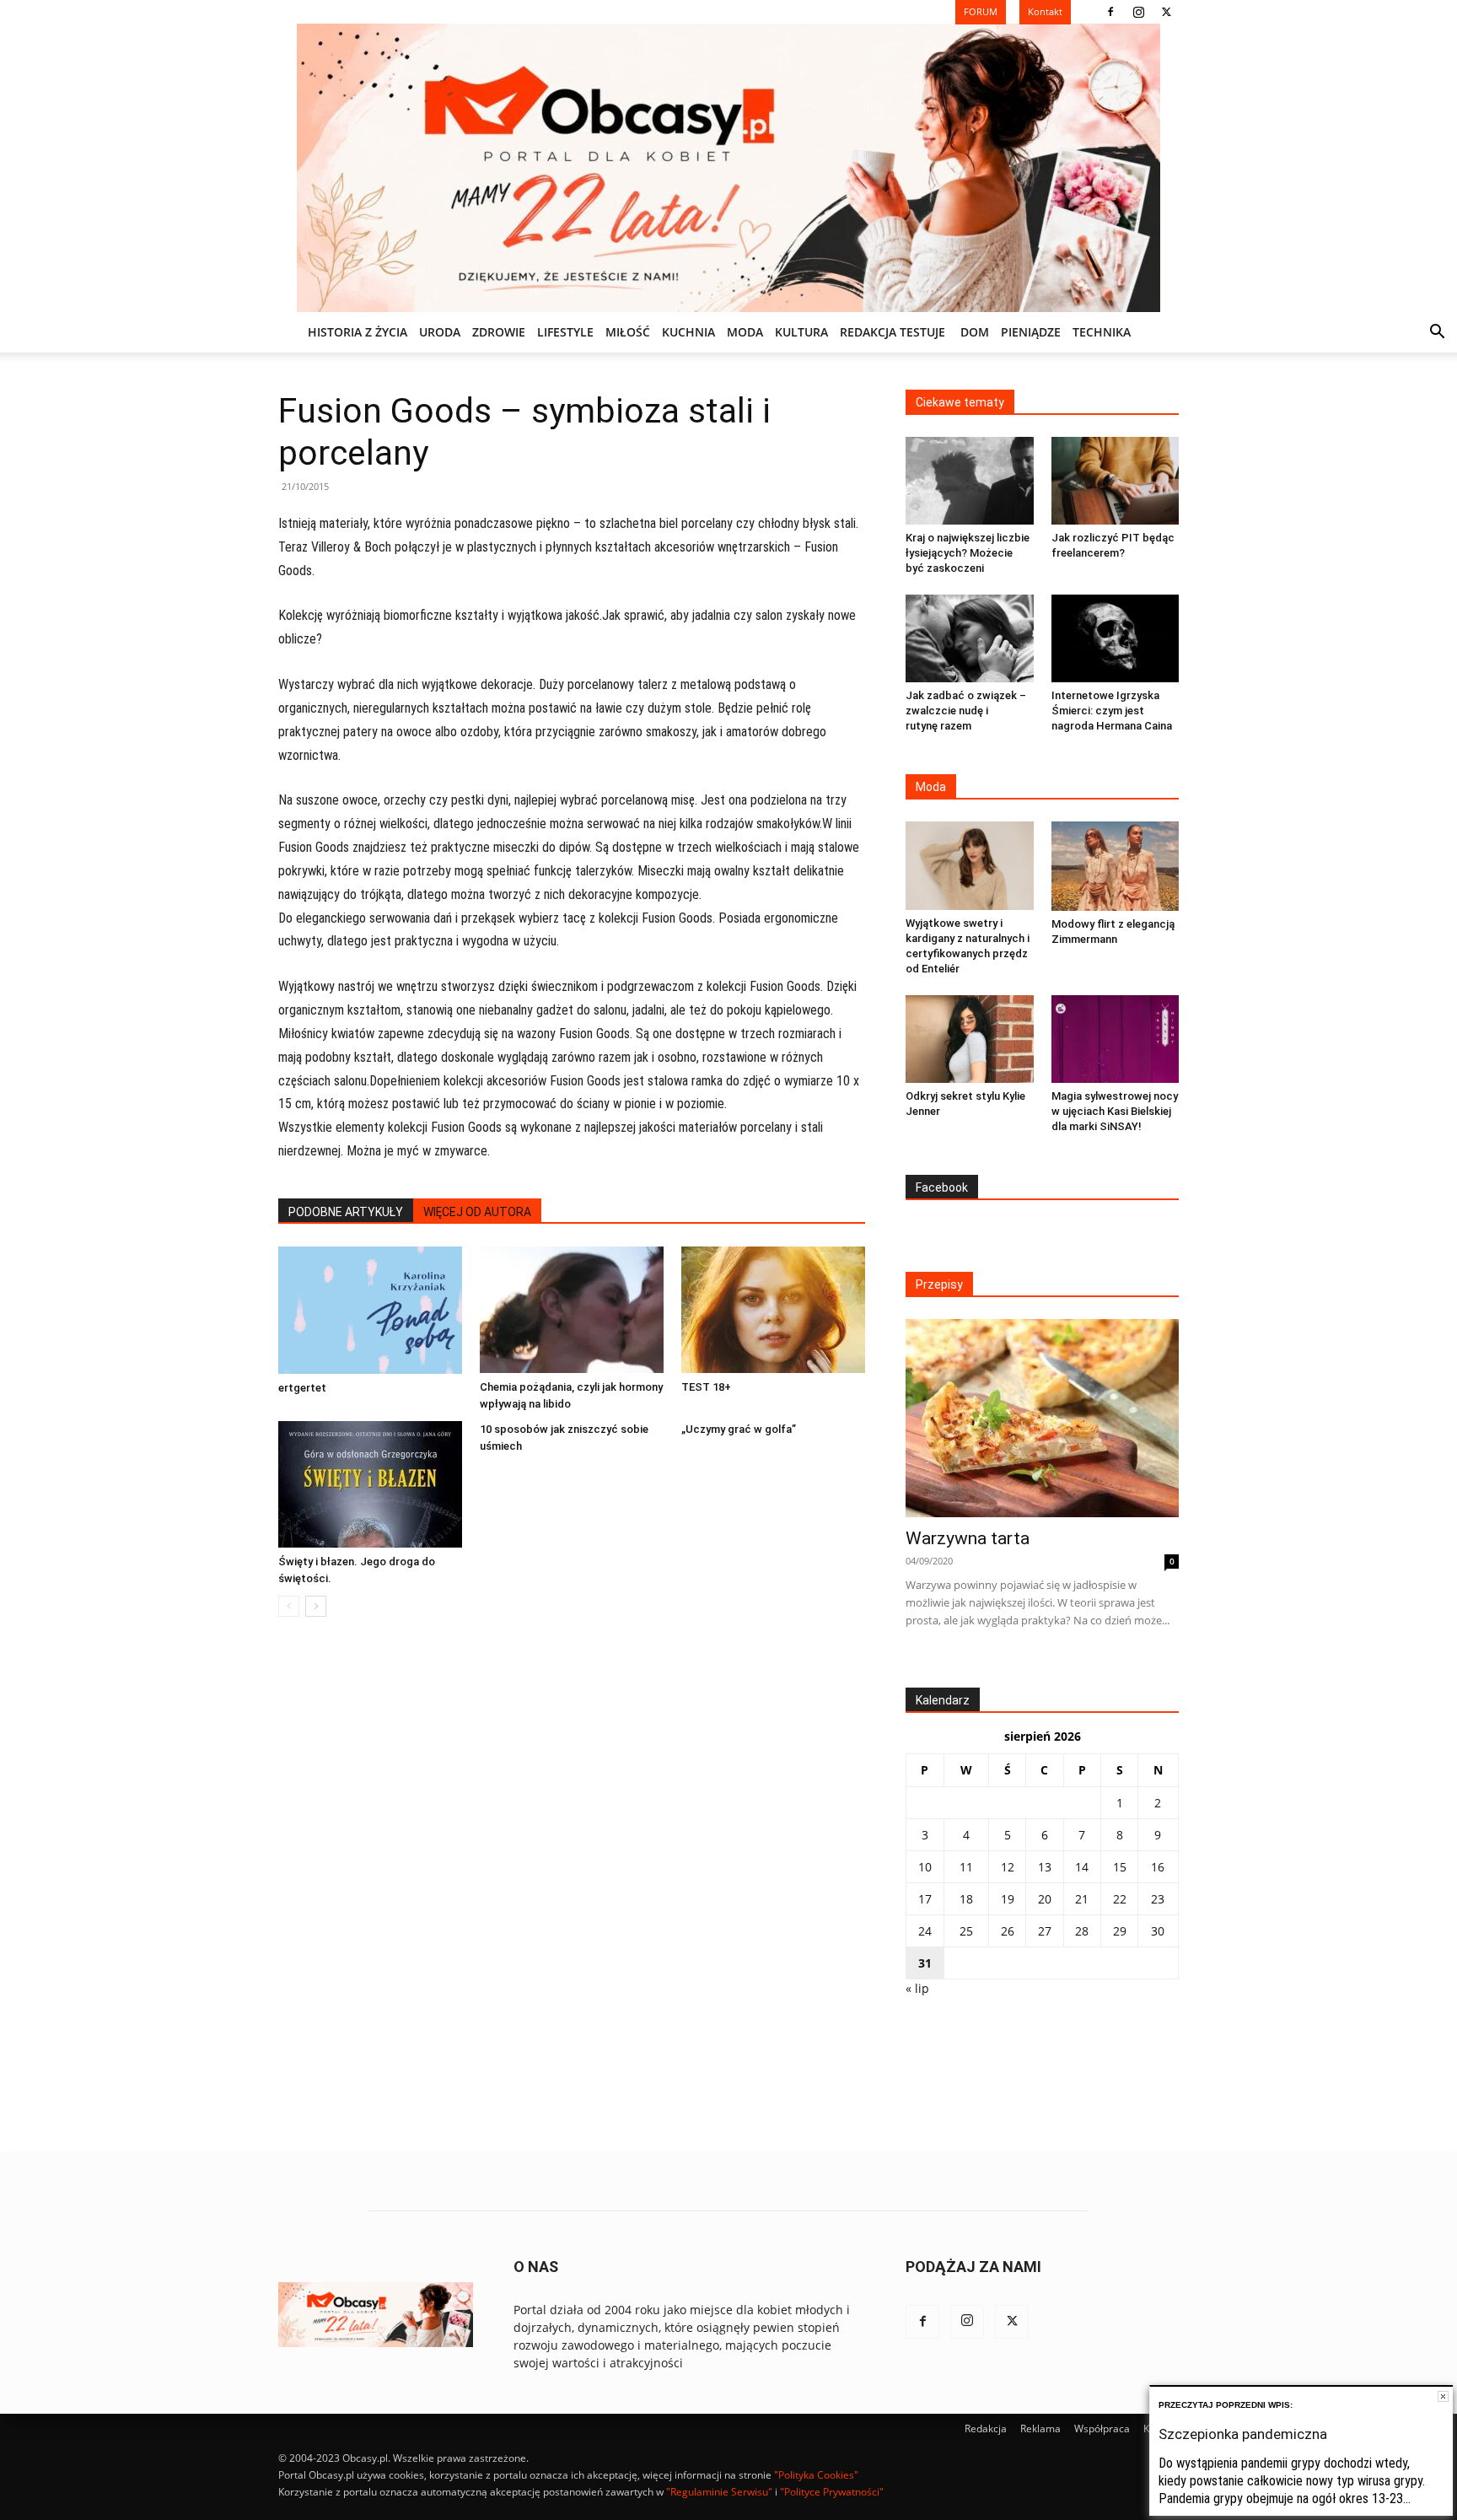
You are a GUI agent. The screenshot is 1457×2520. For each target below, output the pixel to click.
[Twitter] (1166, 12)
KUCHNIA (688, 332)
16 (1158, 1867)
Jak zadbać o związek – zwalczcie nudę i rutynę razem (966, 711)
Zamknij (1443, 2396)
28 (1082, 1931)
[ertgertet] (370, 1310)
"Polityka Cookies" (816, 2475)
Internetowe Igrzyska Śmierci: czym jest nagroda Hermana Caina (1112, 711)
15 (1120, 1867)
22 (1120, 1899)
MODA (745, 332)
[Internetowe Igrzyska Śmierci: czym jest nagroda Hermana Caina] (1116, 638)
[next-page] (316, 1606)
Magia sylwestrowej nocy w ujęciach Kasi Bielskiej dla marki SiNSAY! (1115, 1111)
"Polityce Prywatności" (832, 2492)
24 (925, 1931)
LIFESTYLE (565, 332)
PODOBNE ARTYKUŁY (346, 1212)
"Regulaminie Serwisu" (719, 2492)
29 (1120, 1931)
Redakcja (986, 2428)
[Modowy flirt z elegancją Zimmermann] (1116, 866)
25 (966, 1931)
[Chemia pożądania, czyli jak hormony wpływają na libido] (572, 1310)
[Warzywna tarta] (1042, 1418)
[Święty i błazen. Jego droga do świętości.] (370, 1484)
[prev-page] (289, 1606)
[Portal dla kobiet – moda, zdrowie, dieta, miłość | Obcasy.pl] (728, 168)
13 (1045, 1867)
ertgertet (302, 1388)
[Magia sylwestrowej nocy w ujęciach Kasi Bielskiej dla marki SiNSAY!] (1116, 1039)
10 (925, 1867)
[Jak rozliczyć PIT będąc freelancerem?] (1116, 481)
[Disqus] (572, 1886)
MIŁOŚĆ (628, 332)
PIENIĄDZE (1031, 332)
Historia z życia (358, 332)
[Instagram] (1138, 12)
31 (925, 1963)
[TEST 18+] (773, 1310)
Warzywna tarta (968, 1538)
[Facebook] (1110, 12)
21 (1082, 1899)
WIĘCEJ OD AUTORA (477, 1212)
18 (966, 1899)
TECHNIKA (1102, 332)
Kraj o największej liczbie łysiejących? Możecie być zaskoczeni (968, 553)
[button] (1437, 334)
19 (1008, 1899)
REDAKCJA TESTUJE (892, 332)
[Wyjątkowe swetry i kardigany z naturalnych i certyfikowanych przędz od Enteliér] (970, 865)
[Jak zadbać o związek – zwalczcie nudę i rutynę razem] (970, 638)
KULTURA (801, 332)
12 (1008, 1867)
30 (1158, 1931)
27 (1045, 1931)
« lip (917, 1988)
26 (1008, 1931)
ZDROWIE (499, 332)
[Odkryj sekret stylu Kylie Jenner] (970, 1039)
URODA (440, 332)
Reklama (1040, 2428)
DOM (975, 332)
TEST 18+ (706, 1387)
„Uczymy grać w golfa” (739, 1429)
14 (1082, 1867)
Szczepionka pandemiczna (1243, 2434)
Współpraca (1102, 2428)
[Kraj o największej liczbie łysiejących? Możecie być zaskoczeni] (970, 481)
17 (925, 1899)
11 (966, 1867)
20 (1045, 1899)
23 (1158, 1899)
